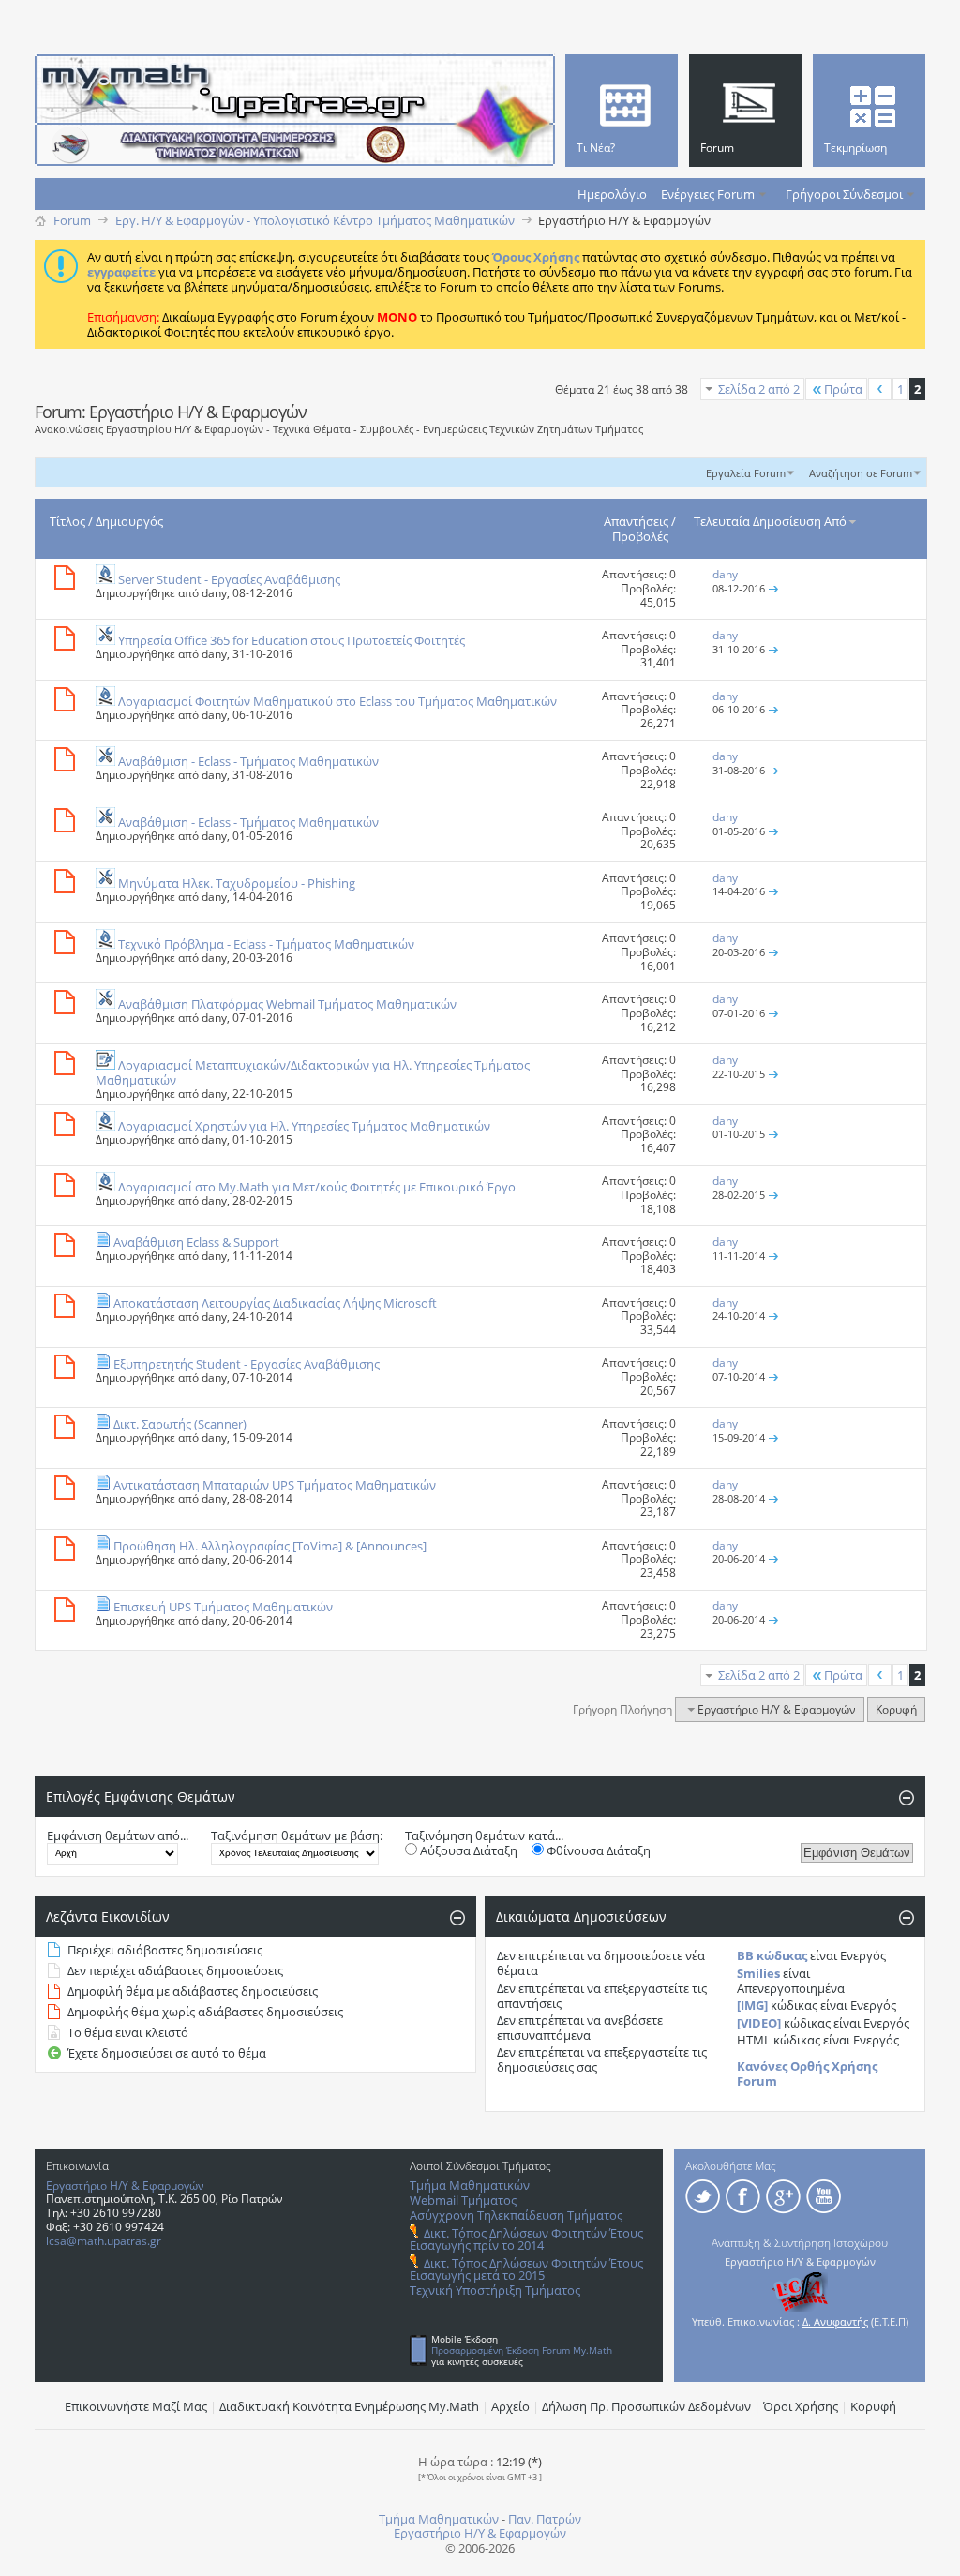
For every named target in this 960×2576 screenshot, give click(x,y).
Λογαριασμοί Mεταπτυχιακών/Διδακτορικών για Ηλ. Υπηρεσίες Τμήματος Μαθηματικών (313, 1072)
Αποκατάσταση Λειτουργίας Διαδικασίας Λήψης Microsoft (275, 1303)
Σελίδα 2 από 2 (759, 389)
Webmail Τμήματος (463, 2200)
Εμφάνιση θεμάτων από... (118, 1835)
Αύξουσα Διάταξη (467, 1850)
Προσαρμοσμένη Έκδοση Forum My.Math (522, 2350)
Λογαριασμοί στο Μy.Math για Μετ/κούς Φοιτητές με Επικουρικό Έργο (317, 1187)
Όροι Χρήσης (801, 2406)
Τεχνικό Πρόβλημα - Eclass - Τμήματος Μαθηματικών (266, 944)
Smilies (758, 1973)
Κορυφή (896, 1709)
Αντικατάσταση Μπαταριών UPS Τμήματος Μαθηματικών (275, 1485)
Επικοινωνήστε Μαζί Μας (136, 2406)
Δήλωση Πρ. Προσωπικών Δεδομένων (646, 2406)
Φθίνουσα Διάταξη (597, 1850)
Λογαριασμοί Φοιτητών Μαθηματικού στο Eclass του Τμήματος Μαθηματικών (337, 701)
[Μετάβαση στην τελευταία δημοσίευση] (773, 588)
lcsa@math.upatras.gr (104, 2241)
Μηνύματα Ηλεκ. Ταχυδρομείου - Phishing (237, 883)
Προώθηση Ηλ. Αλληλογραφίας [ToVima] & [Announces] (270, 1546)
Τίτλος (67, 521)
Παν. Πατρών (545, 2519)
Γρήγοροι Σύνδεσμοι (844, 194)
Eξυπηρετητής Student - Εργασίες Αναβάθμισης (247, 1364)
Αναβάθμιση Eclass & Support (196, 1242)
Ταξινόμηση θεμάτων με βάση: (297, 1835)
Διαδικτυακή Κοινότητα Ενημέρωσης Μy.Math (349, 2406)
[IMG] (752, 2005)
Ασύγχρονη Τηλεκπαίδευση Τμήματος (516, 2215)
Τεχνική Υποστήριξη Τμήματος (495, 2290)
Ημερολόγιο (612, 194)
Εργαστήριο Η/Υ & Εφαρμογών (125, 2186)
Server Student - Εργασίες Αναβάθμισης (229, 579)
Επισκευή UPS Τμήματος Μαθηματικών (223, 1607)
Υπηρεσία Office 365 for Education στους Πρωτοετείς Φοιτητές (292, 640)
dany (214, 593)
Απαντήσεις (636, 521)
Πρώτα (843, 389)
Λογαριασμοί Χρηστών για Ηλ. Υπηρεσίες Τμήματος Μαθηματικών (304, 1126)
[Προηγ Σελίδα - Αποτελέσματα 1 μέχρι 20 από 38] (880, 389)
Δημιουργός (129, 521)
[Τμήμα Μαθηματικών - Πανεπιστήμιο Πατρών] (894, 2553)
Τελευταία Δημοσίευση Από (770, 521)
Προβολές (640, 536)
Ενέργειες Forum (708, 194)
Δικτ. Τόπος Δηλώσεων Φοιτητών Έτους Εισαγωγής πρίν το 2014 (526, 2239)
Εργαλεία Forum (746, 473)
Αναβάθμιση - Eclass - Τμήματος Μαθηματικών (248, 761)
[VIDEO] (759, 2023)
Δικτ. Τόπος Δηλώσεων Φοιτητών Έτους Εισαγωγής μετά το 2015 (526, 2269)
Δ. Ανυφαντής (835, 2321)
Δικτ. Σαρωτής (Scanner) (180, 1424)
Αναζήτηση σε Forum (861, 473)
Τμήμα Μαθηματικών (470, 2185)
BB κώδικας (772, 1955)
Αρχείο (510, 2406)
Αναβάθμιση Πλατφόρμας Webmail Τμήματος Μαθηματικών (287, 1004)
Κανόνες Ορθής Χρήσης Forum (807, 2074)
